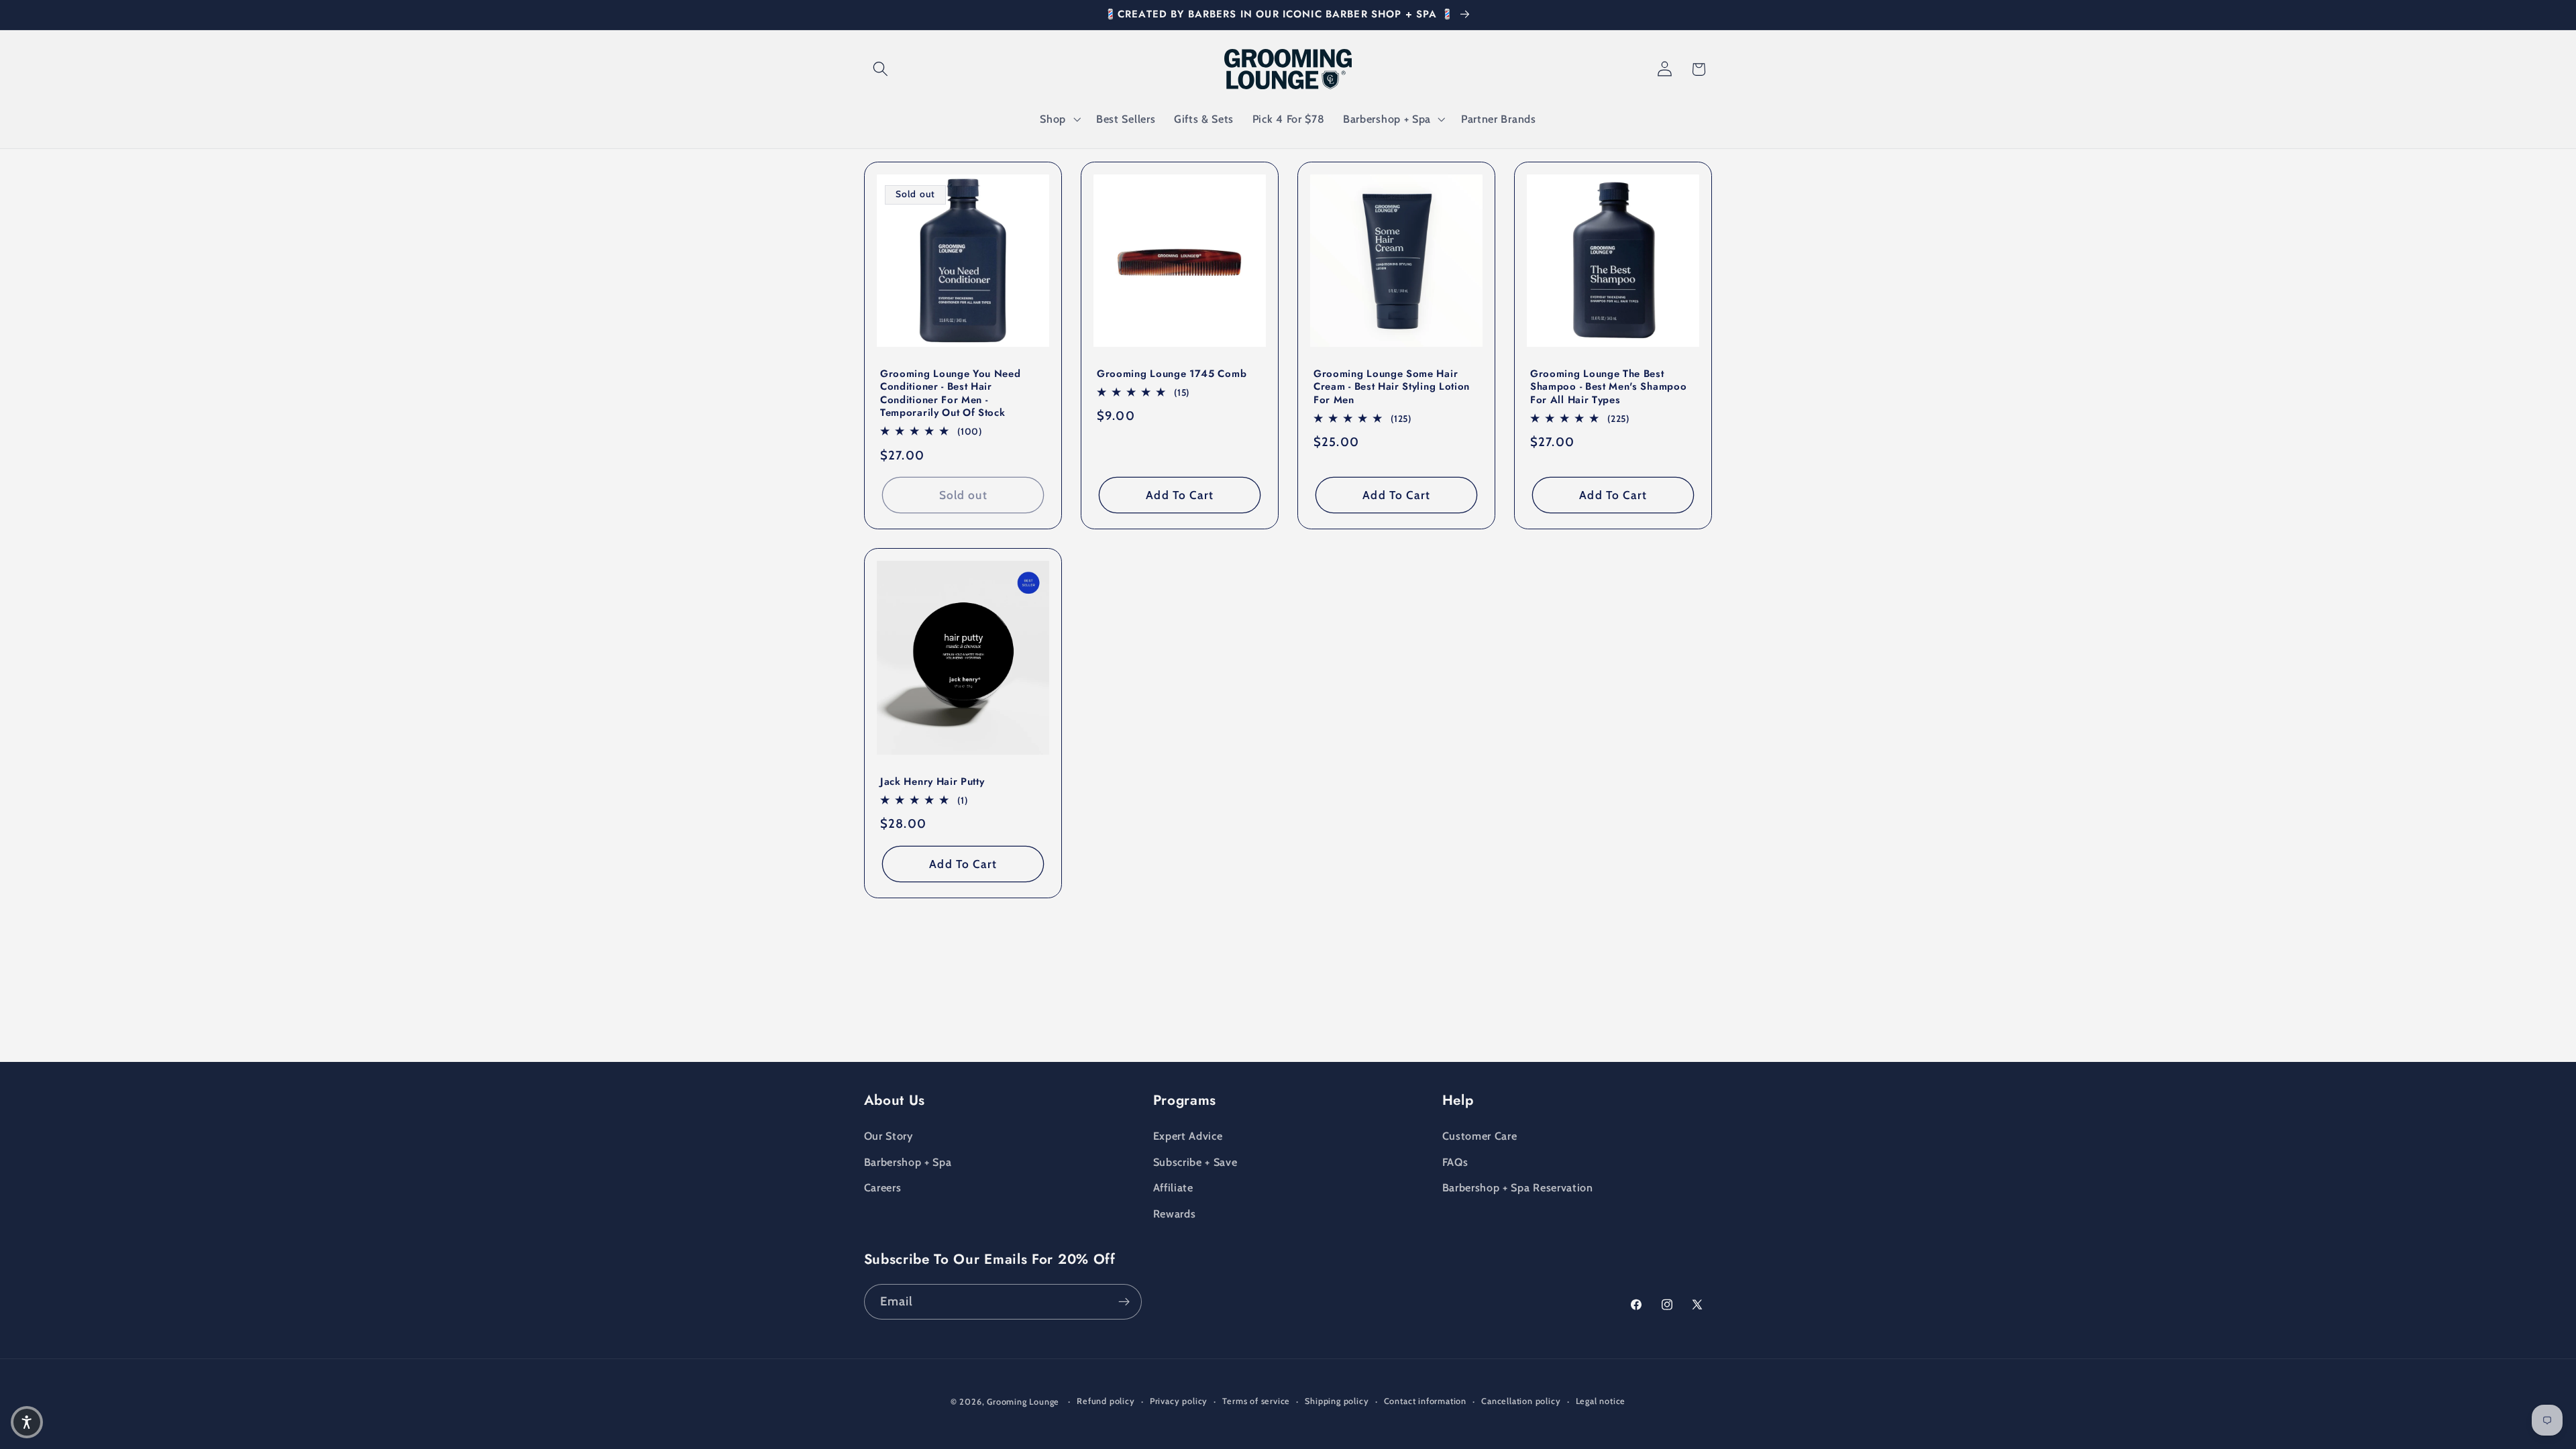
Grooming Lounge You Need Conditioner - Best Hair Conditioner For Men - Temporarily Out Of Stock (951, 393)
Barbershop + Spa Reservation (1518, 1187)
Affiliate (1173, 1187)
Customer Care (1480, 1136)
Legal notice (1601, 1401)
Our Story (889, 1136)
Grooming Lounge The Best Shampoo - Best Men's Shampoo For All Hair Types (1608, 386)
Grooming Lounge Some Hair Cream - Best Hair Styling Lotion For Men (1392, 386)
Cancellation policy (1521, 1401)
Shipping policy (1337, 1401)
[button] (881, 69)
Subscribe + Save (1195, 1162)
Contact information (1425, 1401)
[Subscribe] (1124, 1302)
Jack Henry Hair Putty (932, 782)
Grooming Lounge (1023, 1402)
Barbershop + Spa (908, 1162)
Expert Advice (1188, 1136)
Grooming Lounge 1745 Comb (1172, 373)
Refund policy (1106, 1401)
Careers (883, 1187)
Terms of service (1256, 1401)
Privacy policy (1179, 1401)
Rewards (1175, 1214)
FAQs (1455, 1162)
